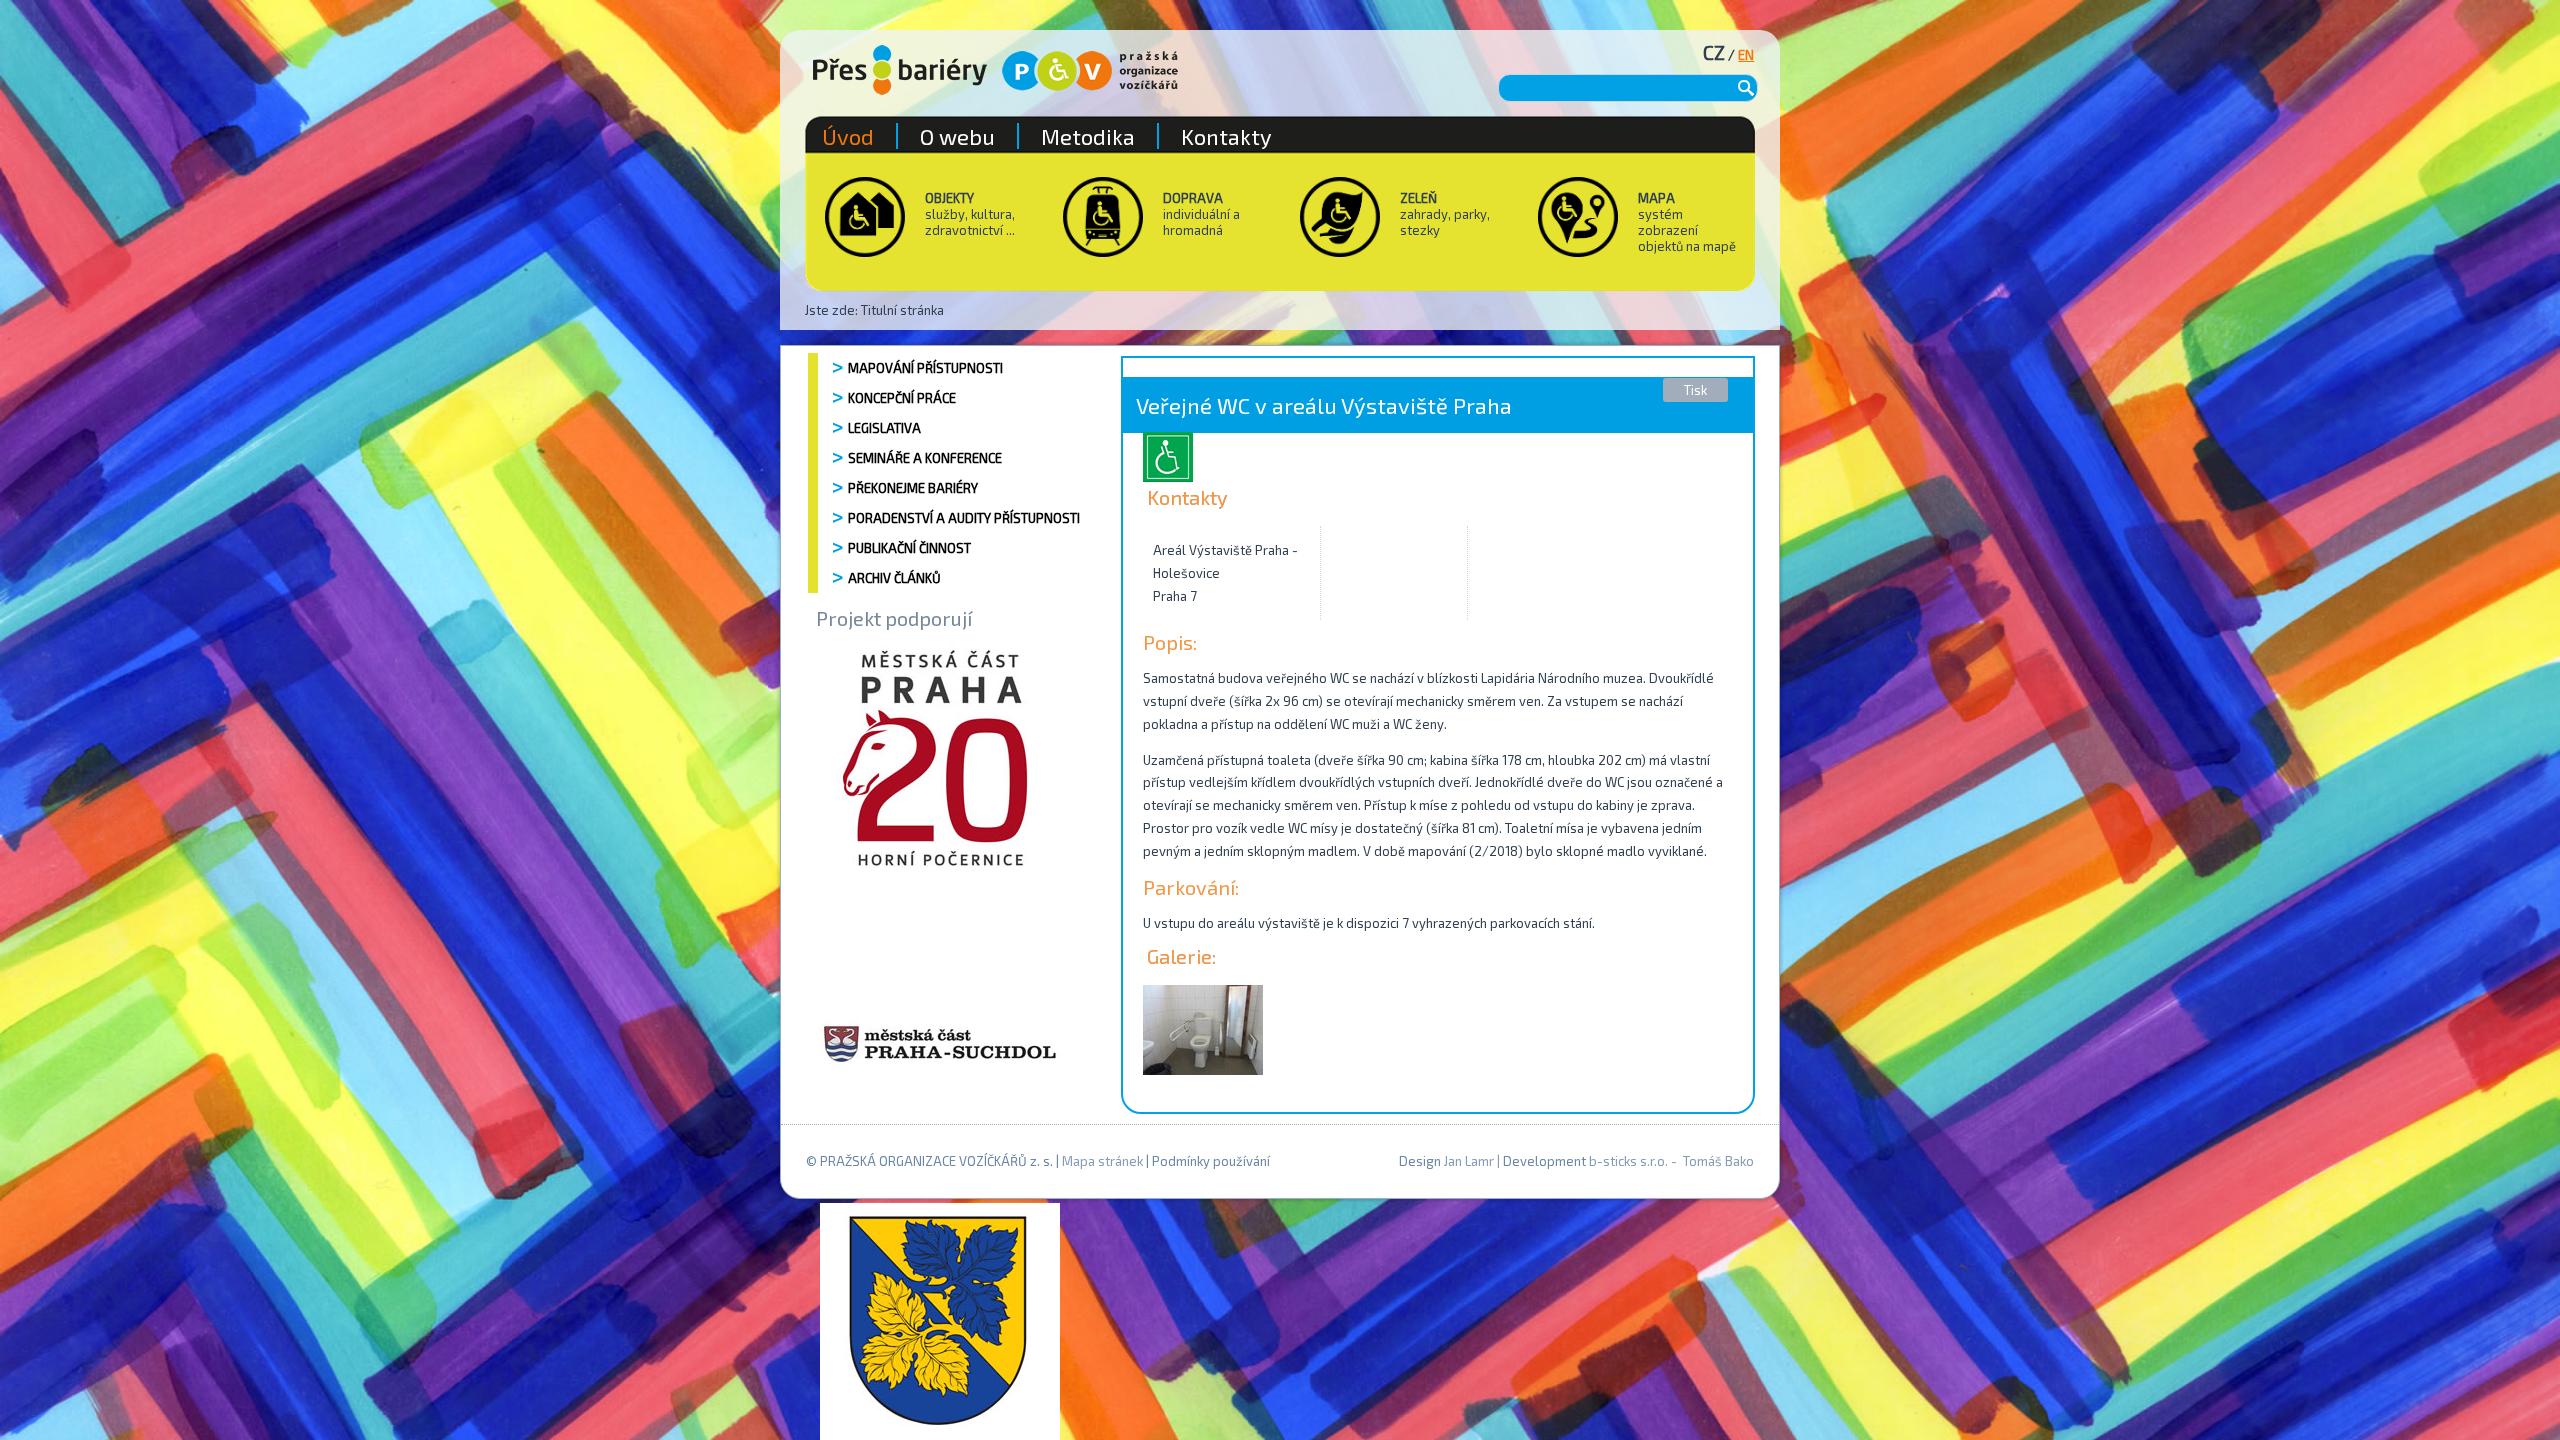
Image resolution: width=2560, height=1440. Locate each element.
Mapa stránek (1102, 1161)
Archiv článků (894, 578)
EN (1746, 55)
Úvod (848, 136)
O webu (957, 136)
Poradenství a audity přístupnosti (964, 518)
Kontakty (1226, 136)
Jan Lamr (1469, 1161)
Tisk (1695, 390)
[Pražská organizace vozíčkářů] (1090, 71)
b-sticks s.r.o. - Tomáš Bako (1671, 1161)
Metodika (1088, 136)
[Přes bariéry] (900, 70)
